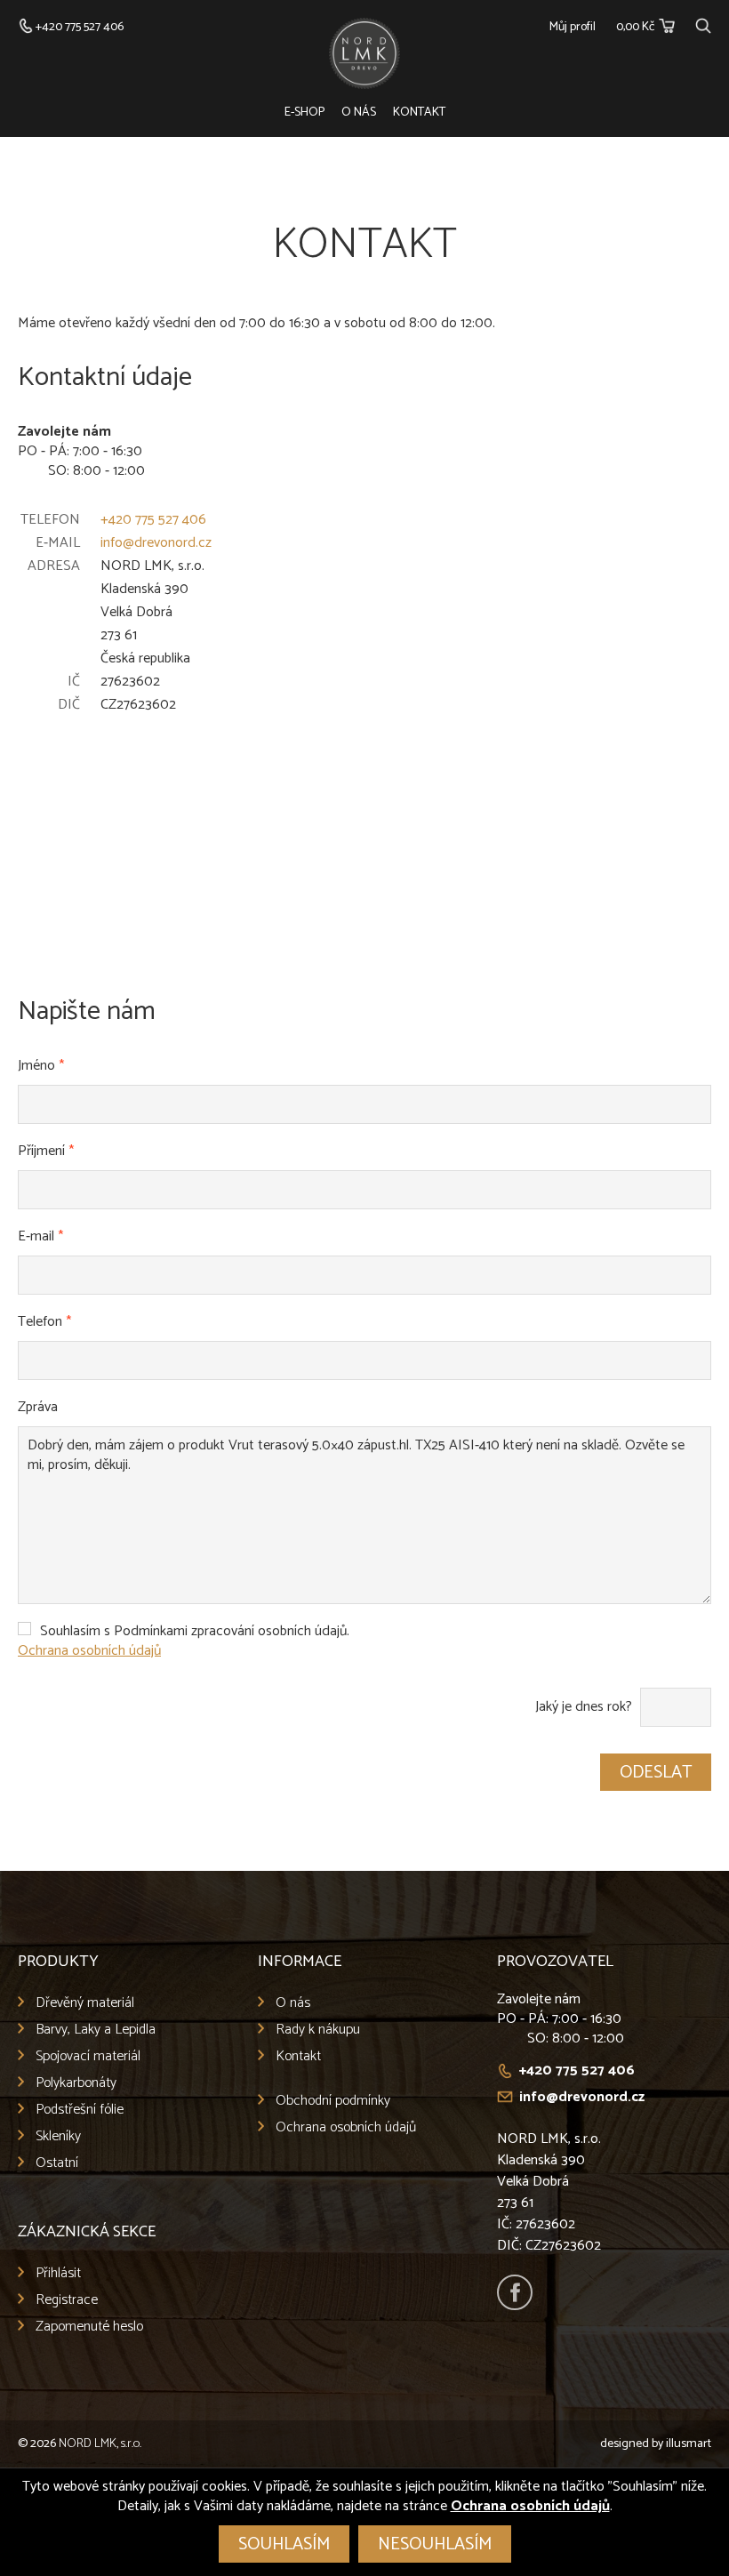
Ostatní (57, 2163)
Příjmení (46, 1151)
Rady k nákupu (318, 2030)
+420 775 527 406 (153, 520)
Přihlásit (58, 2273)
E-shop (304, 112)
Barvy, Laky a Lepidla (96, 2030)
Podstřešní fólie (80, 2110)
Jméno (41, 1066)
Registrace (67, 2300)
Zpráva (38, 1407)
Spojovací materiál (88, 2056)
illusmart (689, 2444)
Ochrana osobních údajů (89, 1651)
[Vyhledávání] (703, 24)
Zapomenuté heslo (89, 2327)
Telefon (44, 1322)
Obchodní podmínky (333, 2101)
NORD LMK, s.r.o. (100, 2444)
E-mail (40, 1236)
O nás (359, 112)
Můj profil (573, 27)
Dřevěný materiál (85, 2003)
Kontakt (419, 112)
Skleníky (58, 2136)
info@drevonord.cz (156, 543)
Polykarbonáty (76, 2083)
